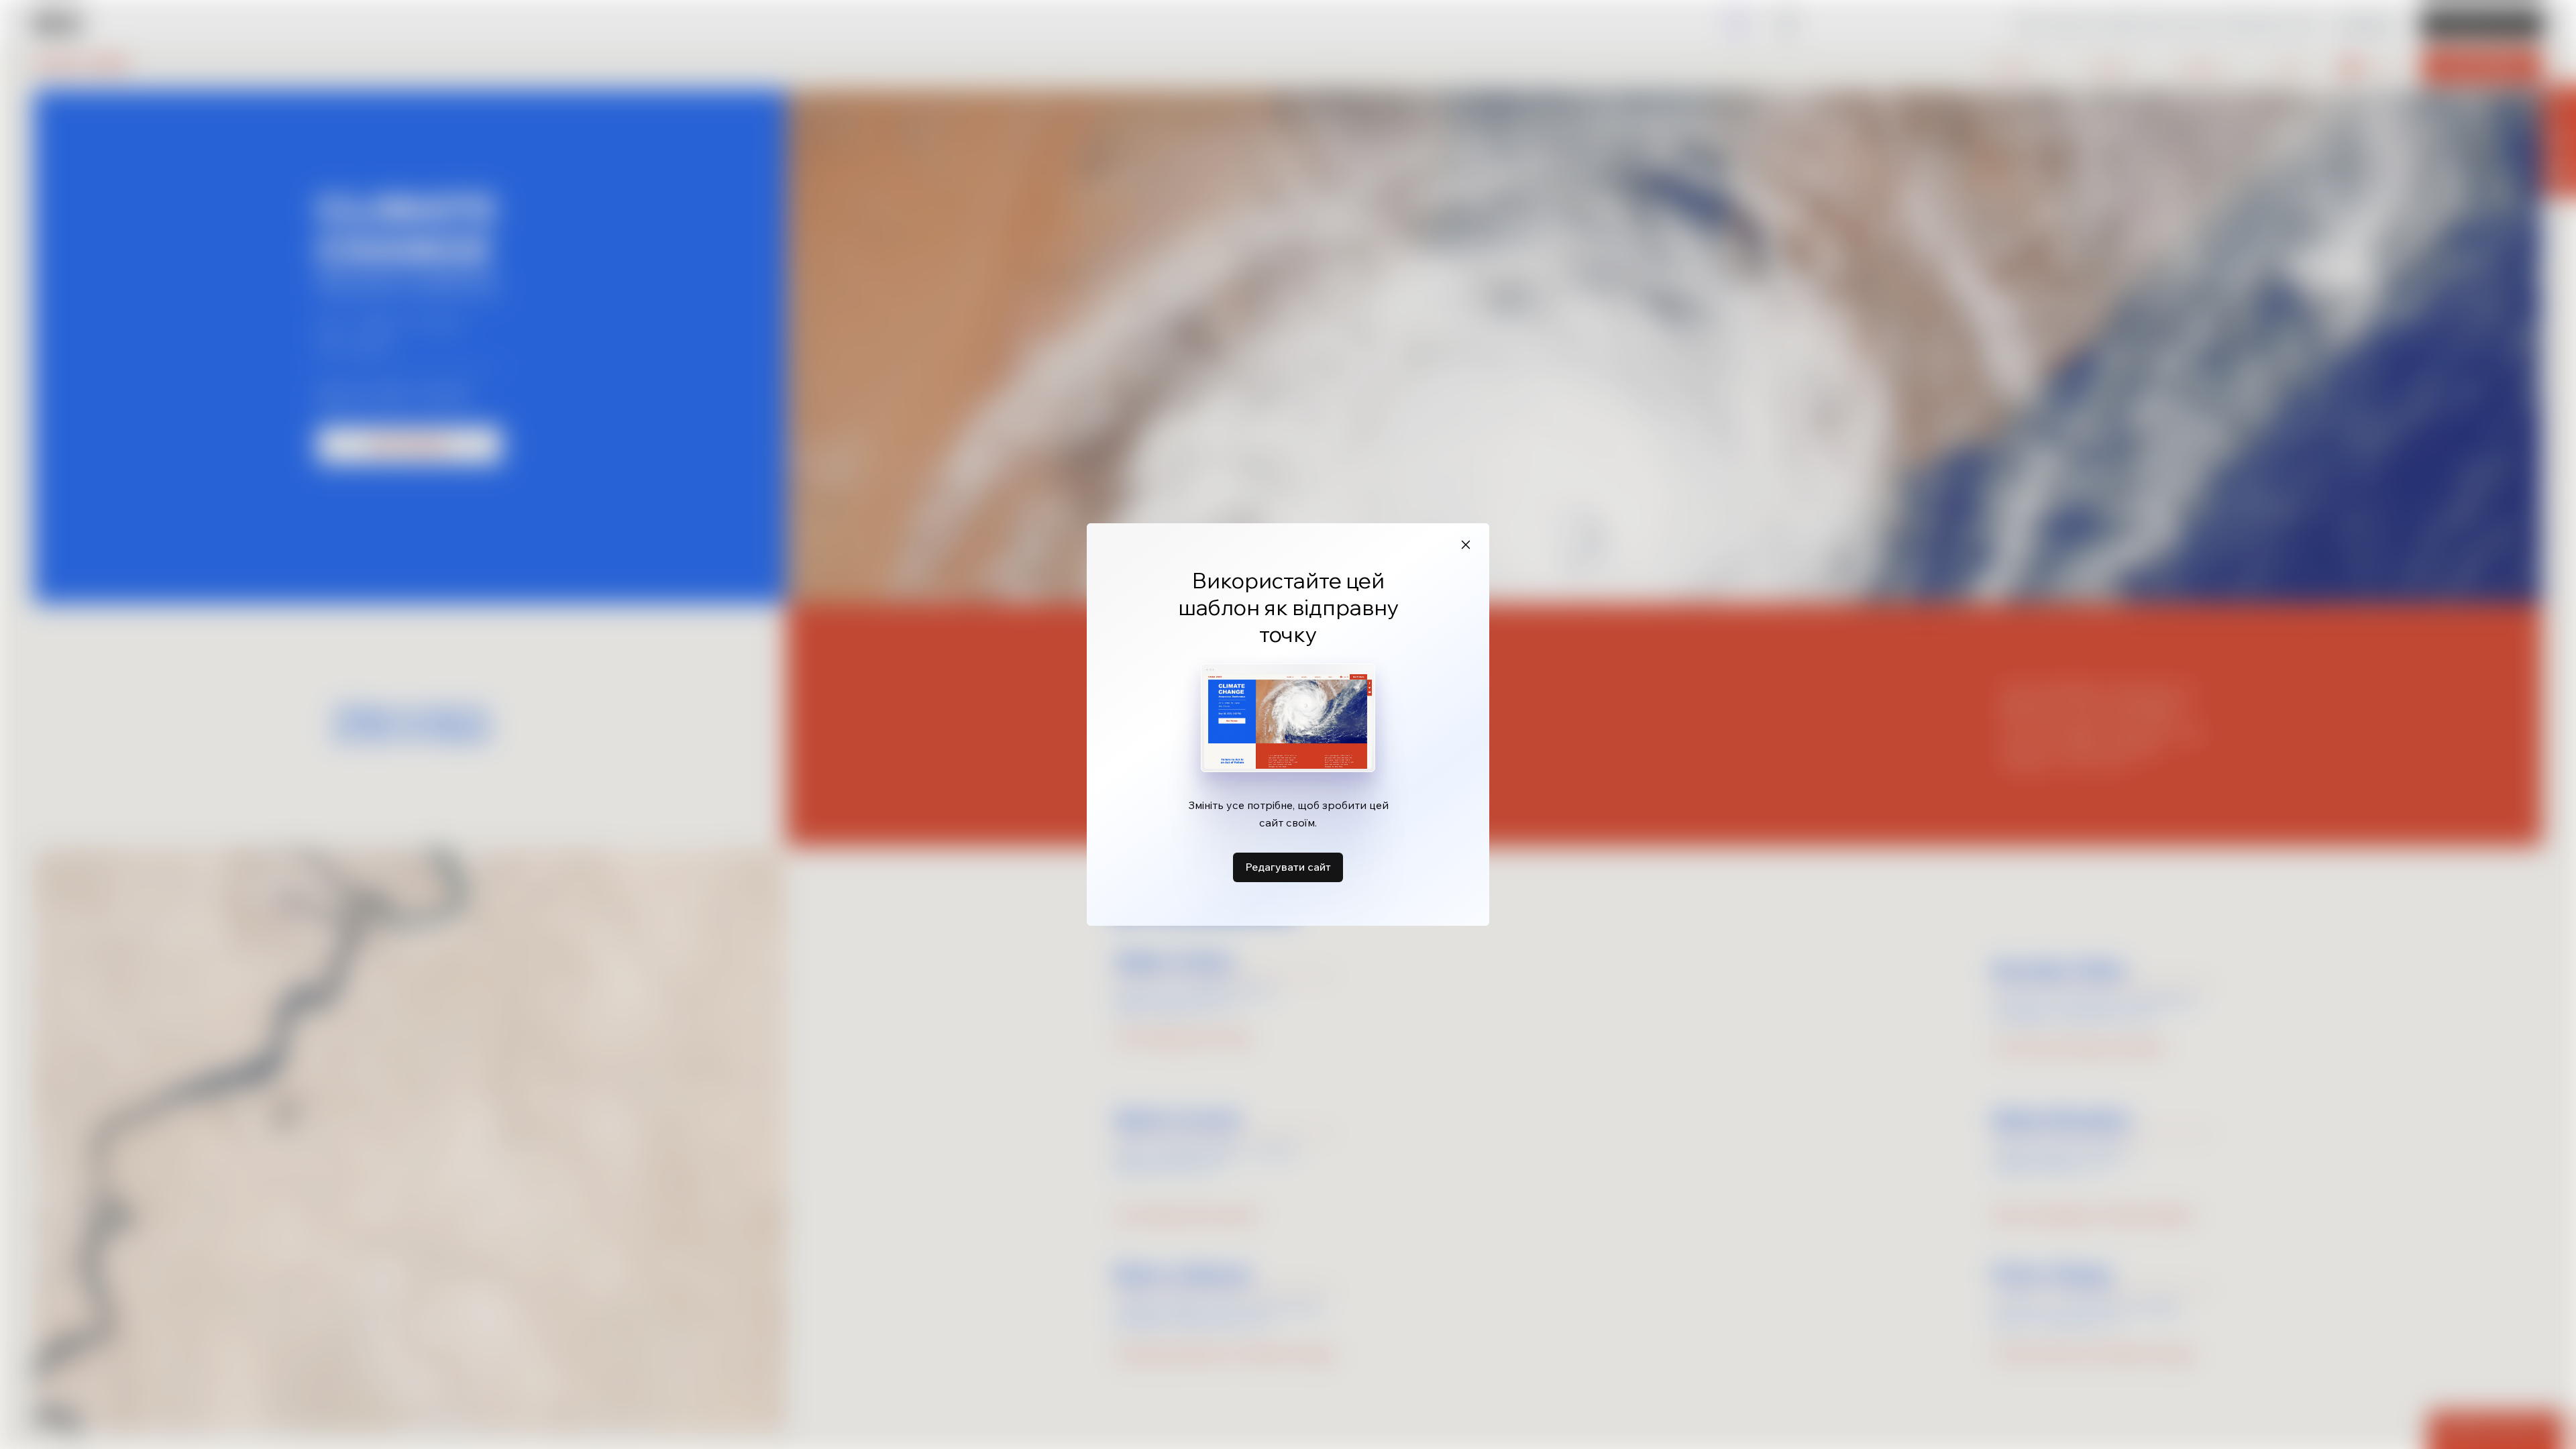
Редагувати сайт (1288, 867)
